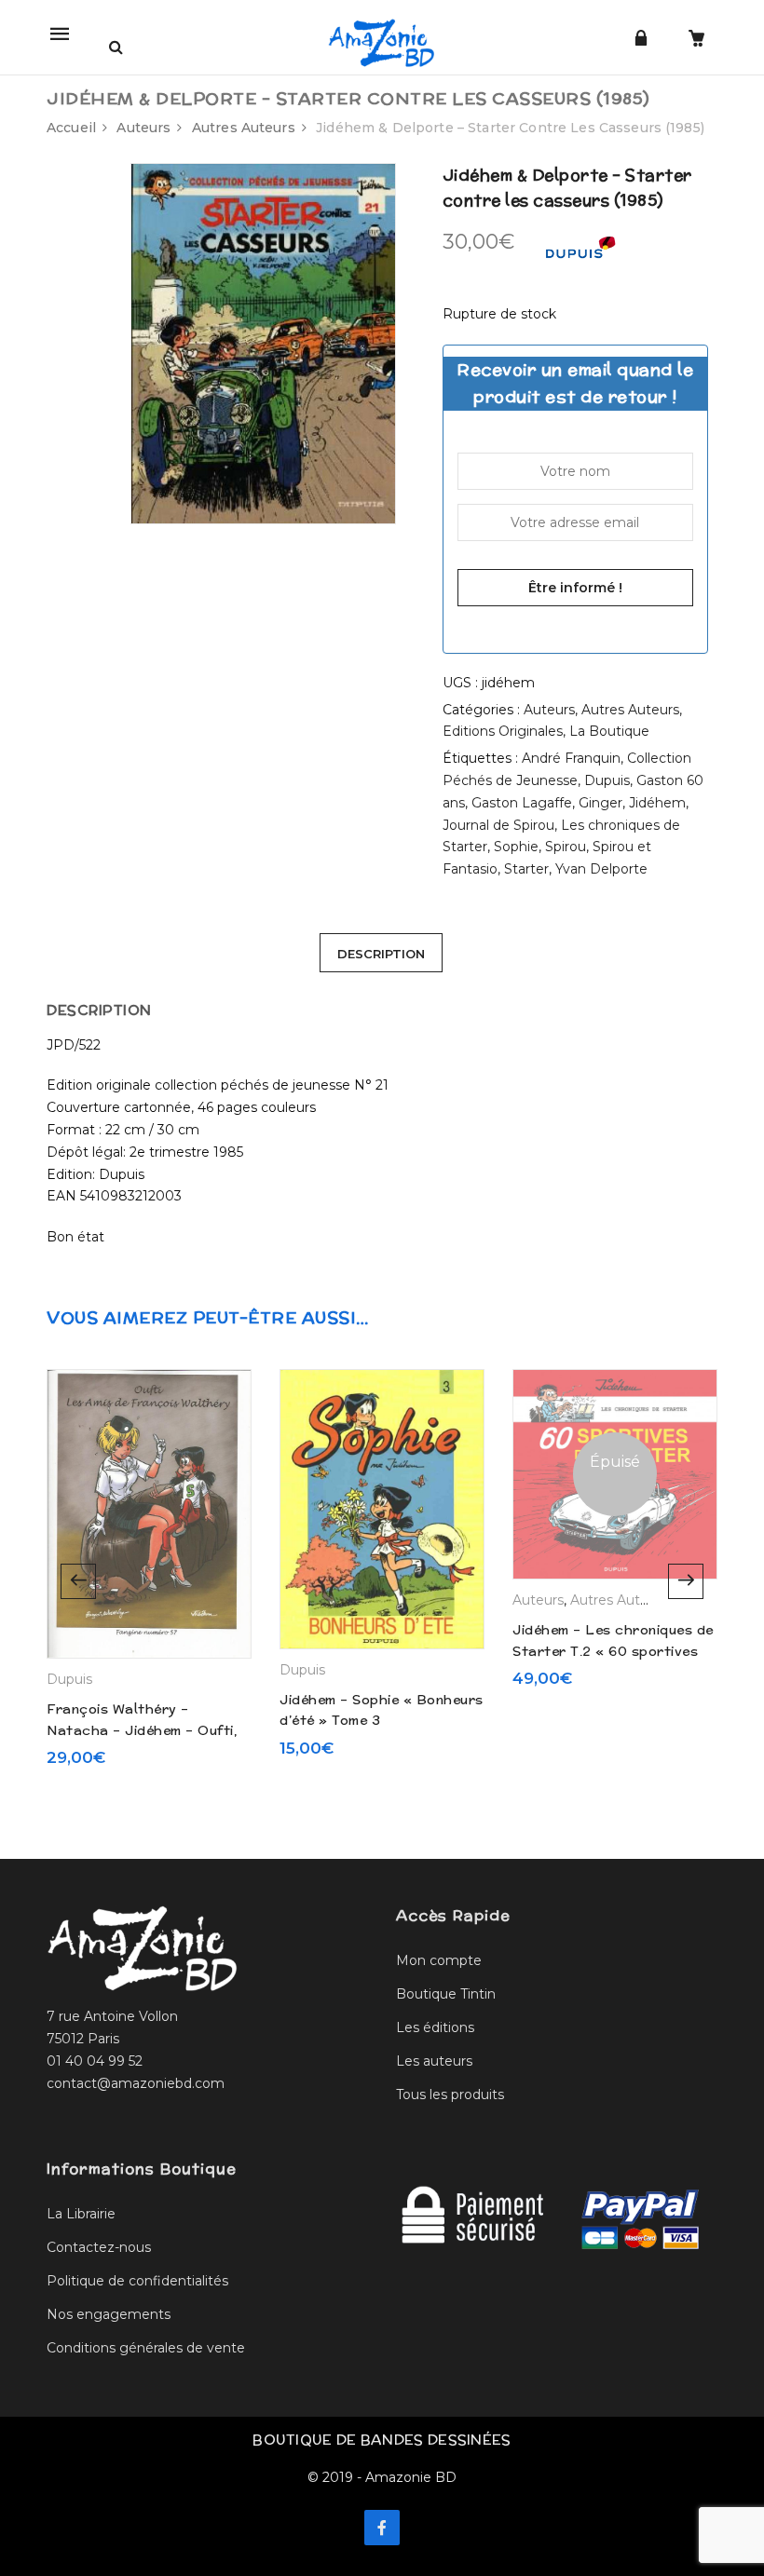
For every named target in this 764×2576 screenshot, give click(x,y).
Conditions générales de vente (146, 2348)
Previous (78, 1581)
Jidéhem (657, 803)
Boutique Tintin (446, 1994)
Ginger (600, 803)
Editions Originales (503, 731)
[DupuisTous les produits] (580, 252)
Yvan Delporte (601, 869)
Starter (526, 869)
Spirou (566, 847)
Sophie (516, 847)
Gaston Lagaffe (522, 803)
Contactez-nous (99, 2247)
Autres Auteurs (244, 128)
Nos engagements (109, 2314)
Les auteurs (434, 2061)
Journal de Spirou (498, 825)
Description (381, 954)
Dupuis (607, 780)
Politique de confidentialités (137, 2281)
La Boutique (609, 731)
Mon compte (439, 1960)
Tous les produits (450, 2095)
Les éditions (435, 2027)
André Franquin (571, 758)
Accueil (71, 128)
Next (686, 1581)
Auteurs (143, 128)
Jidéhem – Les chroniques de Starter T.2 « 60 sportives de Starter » (613, 1651)
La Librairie (81, 2214)
